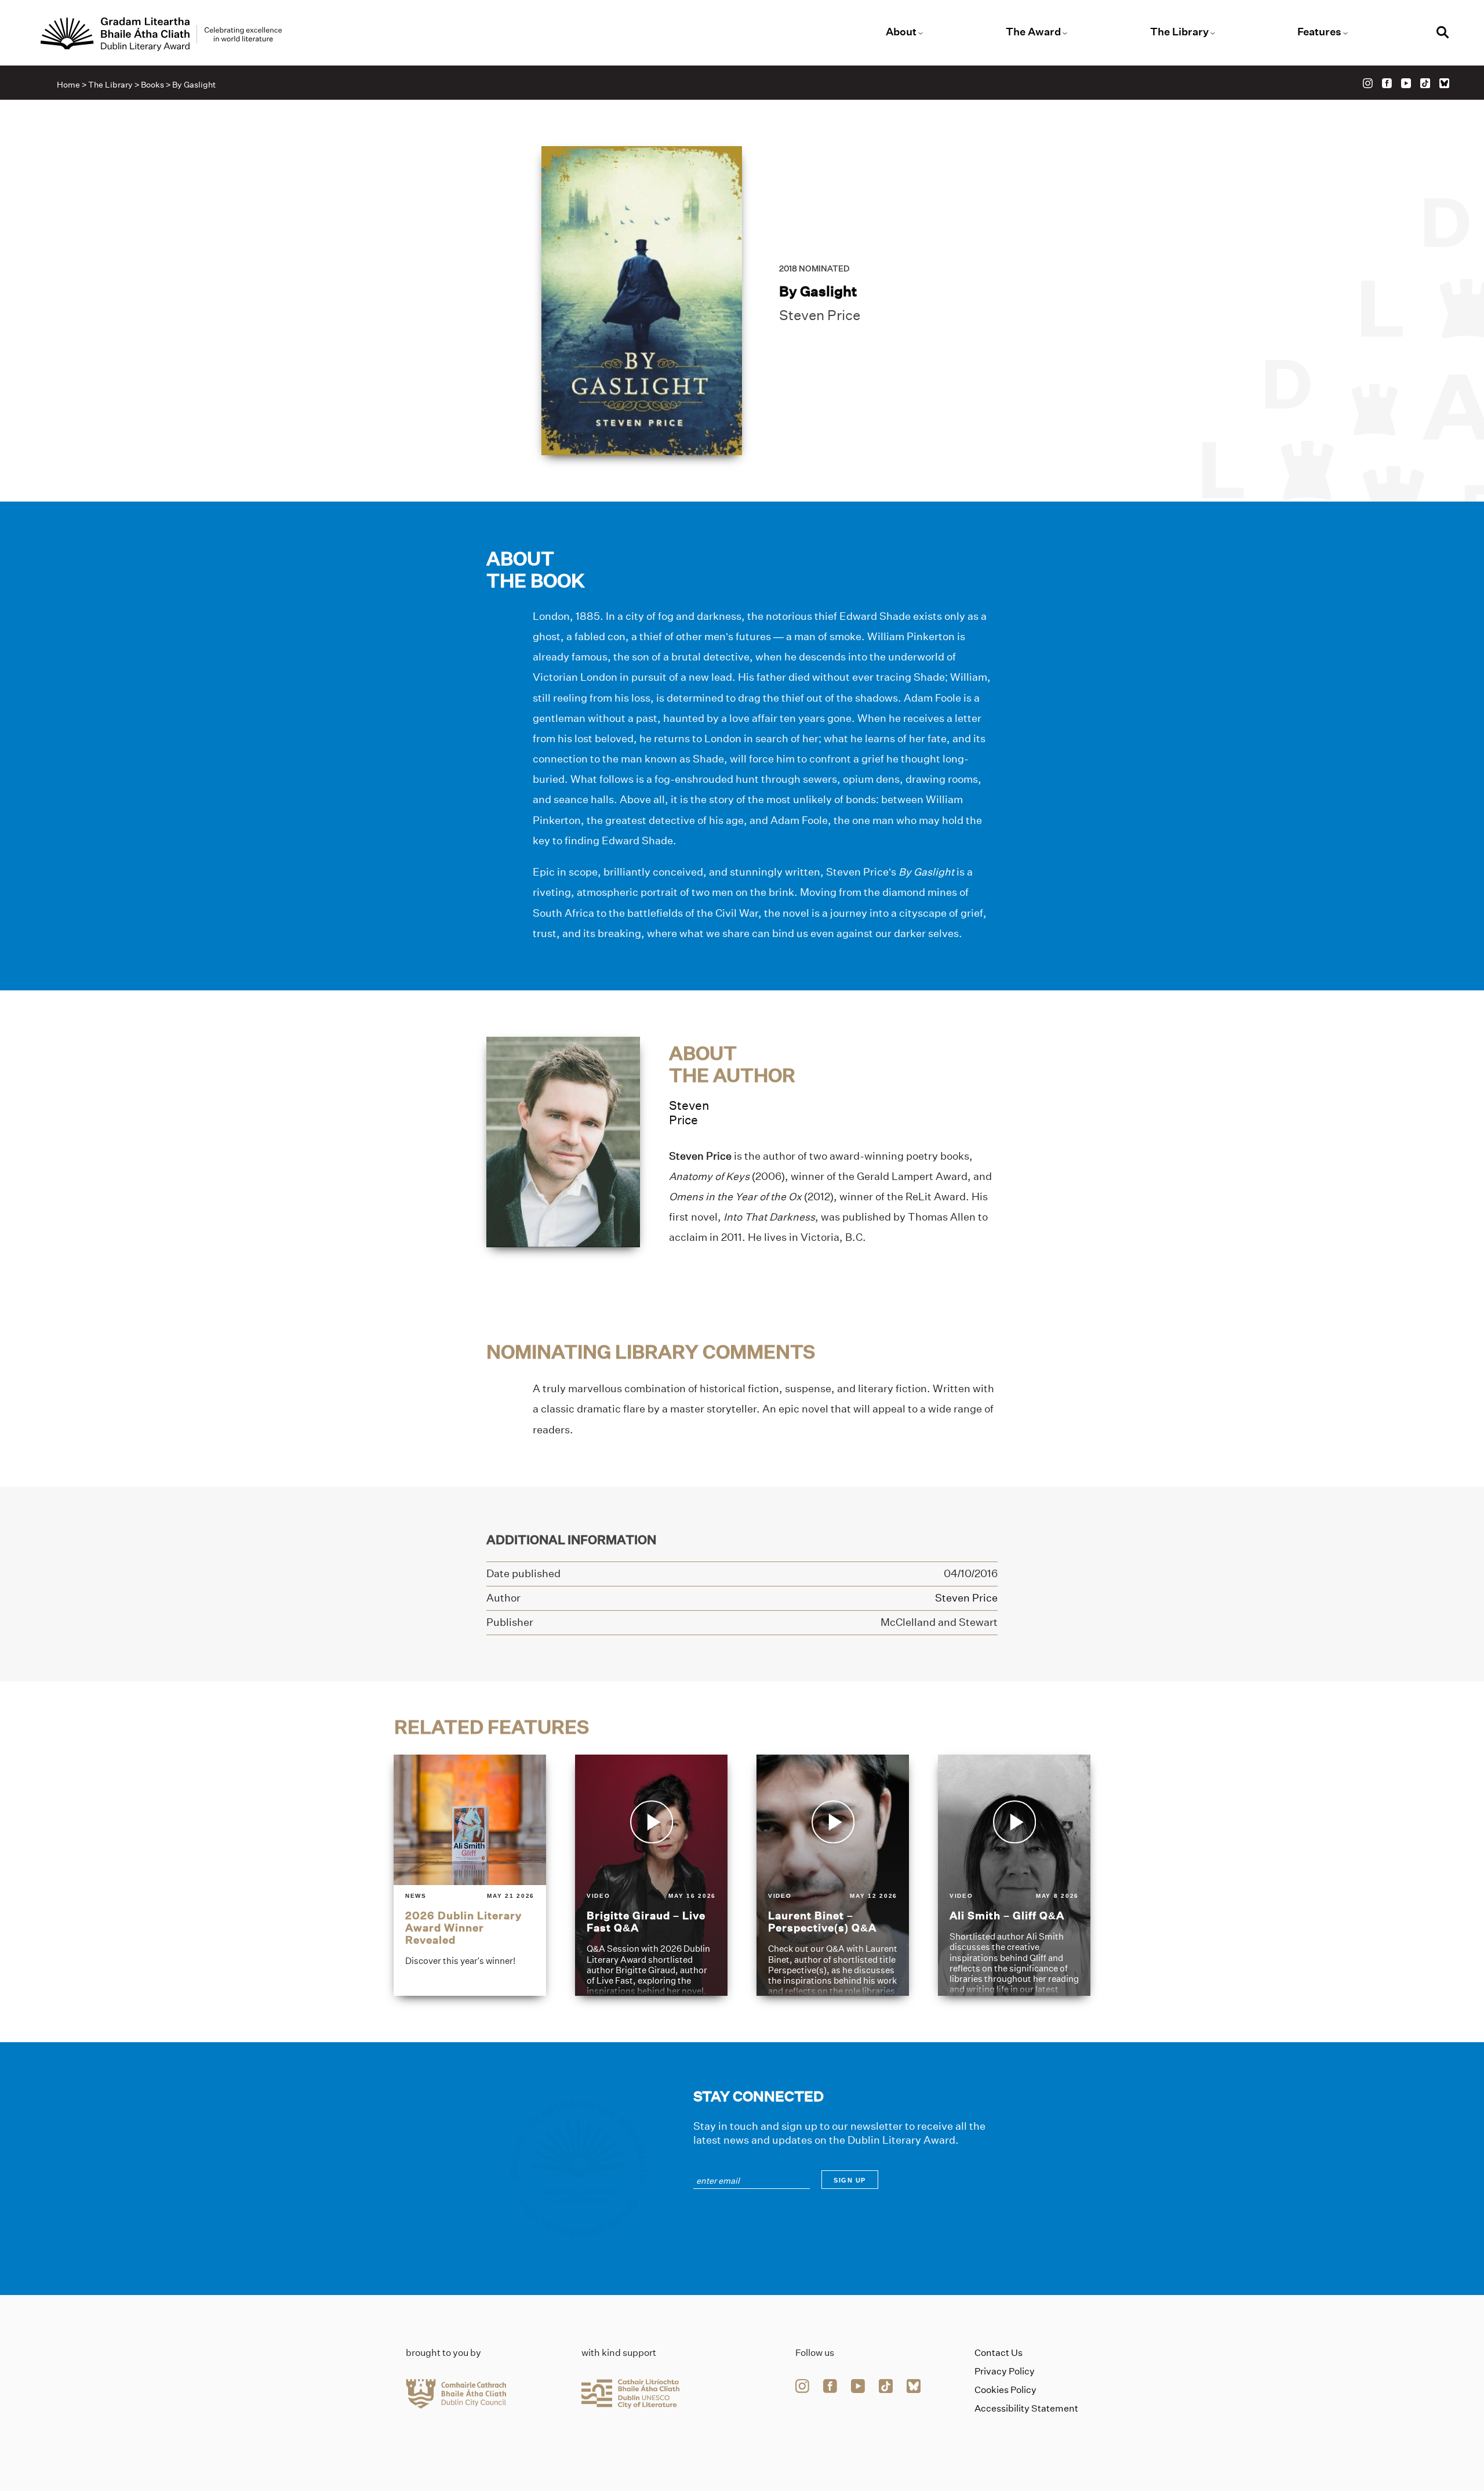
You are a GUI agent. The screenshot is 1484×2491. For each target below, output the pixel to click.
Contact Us (999, 2353)
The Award (1033, 32)
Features (1319, 32)
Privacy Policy (1005, 2371)
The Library (1179, 32)
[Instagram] (1368, 83)
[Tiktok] (1425, 83)
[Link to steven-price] (563, 1141)
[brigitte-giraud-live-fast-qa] (651, 1875)
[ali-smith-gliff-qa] (1014, 1875)
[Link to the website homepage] (161, 34)
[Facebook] (1387, 83)
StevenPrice (689, 1113)
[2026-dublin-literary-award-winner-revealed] (470, 1875)
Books (152, 85)
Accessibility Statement (1026, 2408)
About (901, 32)
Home (68, 85)
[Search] (1443, 34)
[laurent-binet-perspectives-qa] (833, 1875)
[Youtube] (1406, 83)
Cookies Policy (1005, 2390)
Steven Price (820, 315)
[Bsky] (1444, 83)
